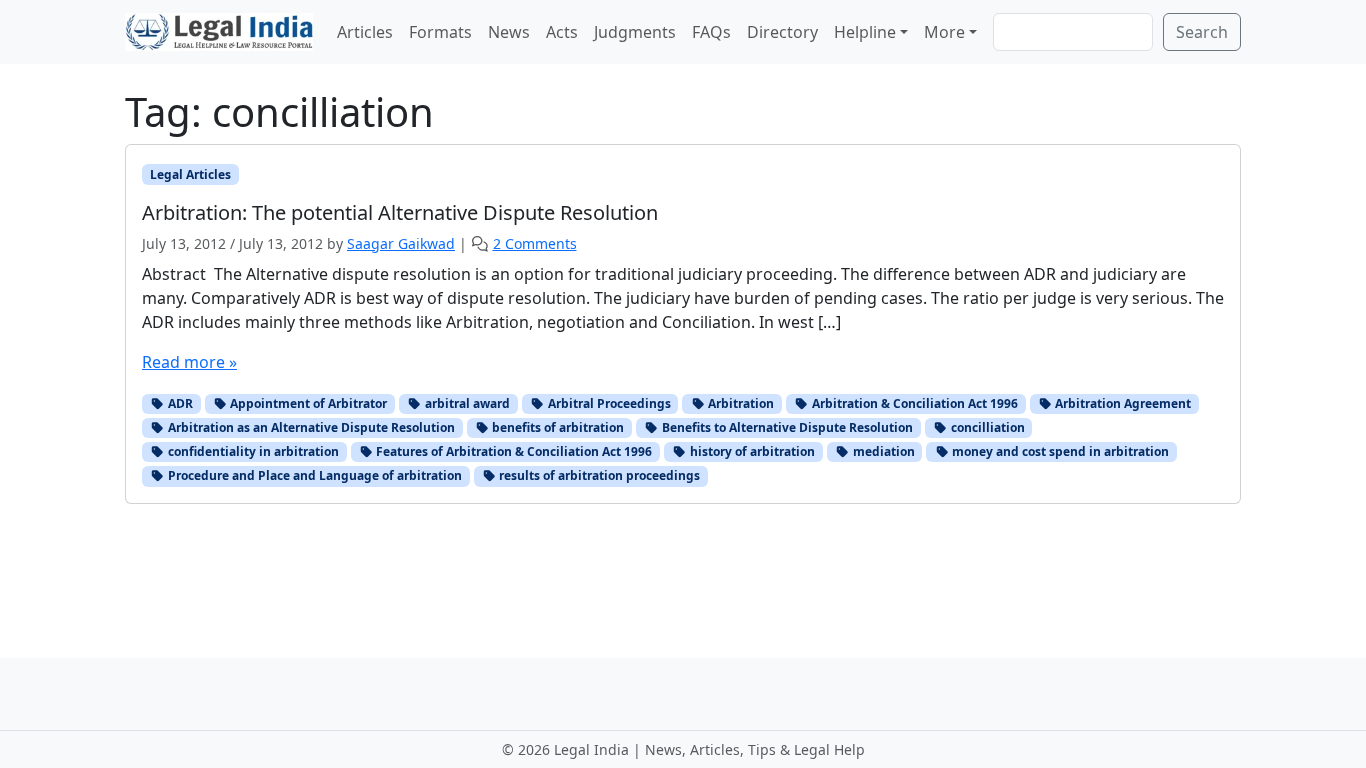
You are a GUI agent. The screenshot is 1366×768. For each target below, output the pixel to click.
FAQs (711, 32)
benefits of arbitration (556, 427)
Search (1202, 32)
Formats (440, 32)
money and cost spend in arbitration (1059, 451)
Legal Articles (190, 174)
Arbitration (739, 403)
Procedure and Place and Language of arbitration (313, 475)
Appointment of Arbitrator (307, 403)
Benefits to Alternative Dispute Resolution (786, 427)
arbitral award (466, 403)
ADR (179, 403)
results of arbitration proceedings (598, 475)
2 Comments (535, 243)
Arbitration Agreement (1121, 403)
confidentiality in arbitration (252, 451)
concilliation (986, 427)
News (509, 32)
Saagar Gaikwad (401, 243)
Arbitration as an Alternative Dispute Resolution (310, 427)
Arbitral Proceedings (608, 403)
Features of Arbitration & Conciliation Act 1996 (512, 451)
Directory (782, 32)
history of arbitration (751, 451)
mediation (882, 451)
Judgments (635, 32)
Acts (562, 32)
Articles (365, 32)
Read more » (189, 362)
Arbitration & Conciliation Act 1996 (913, 403)
